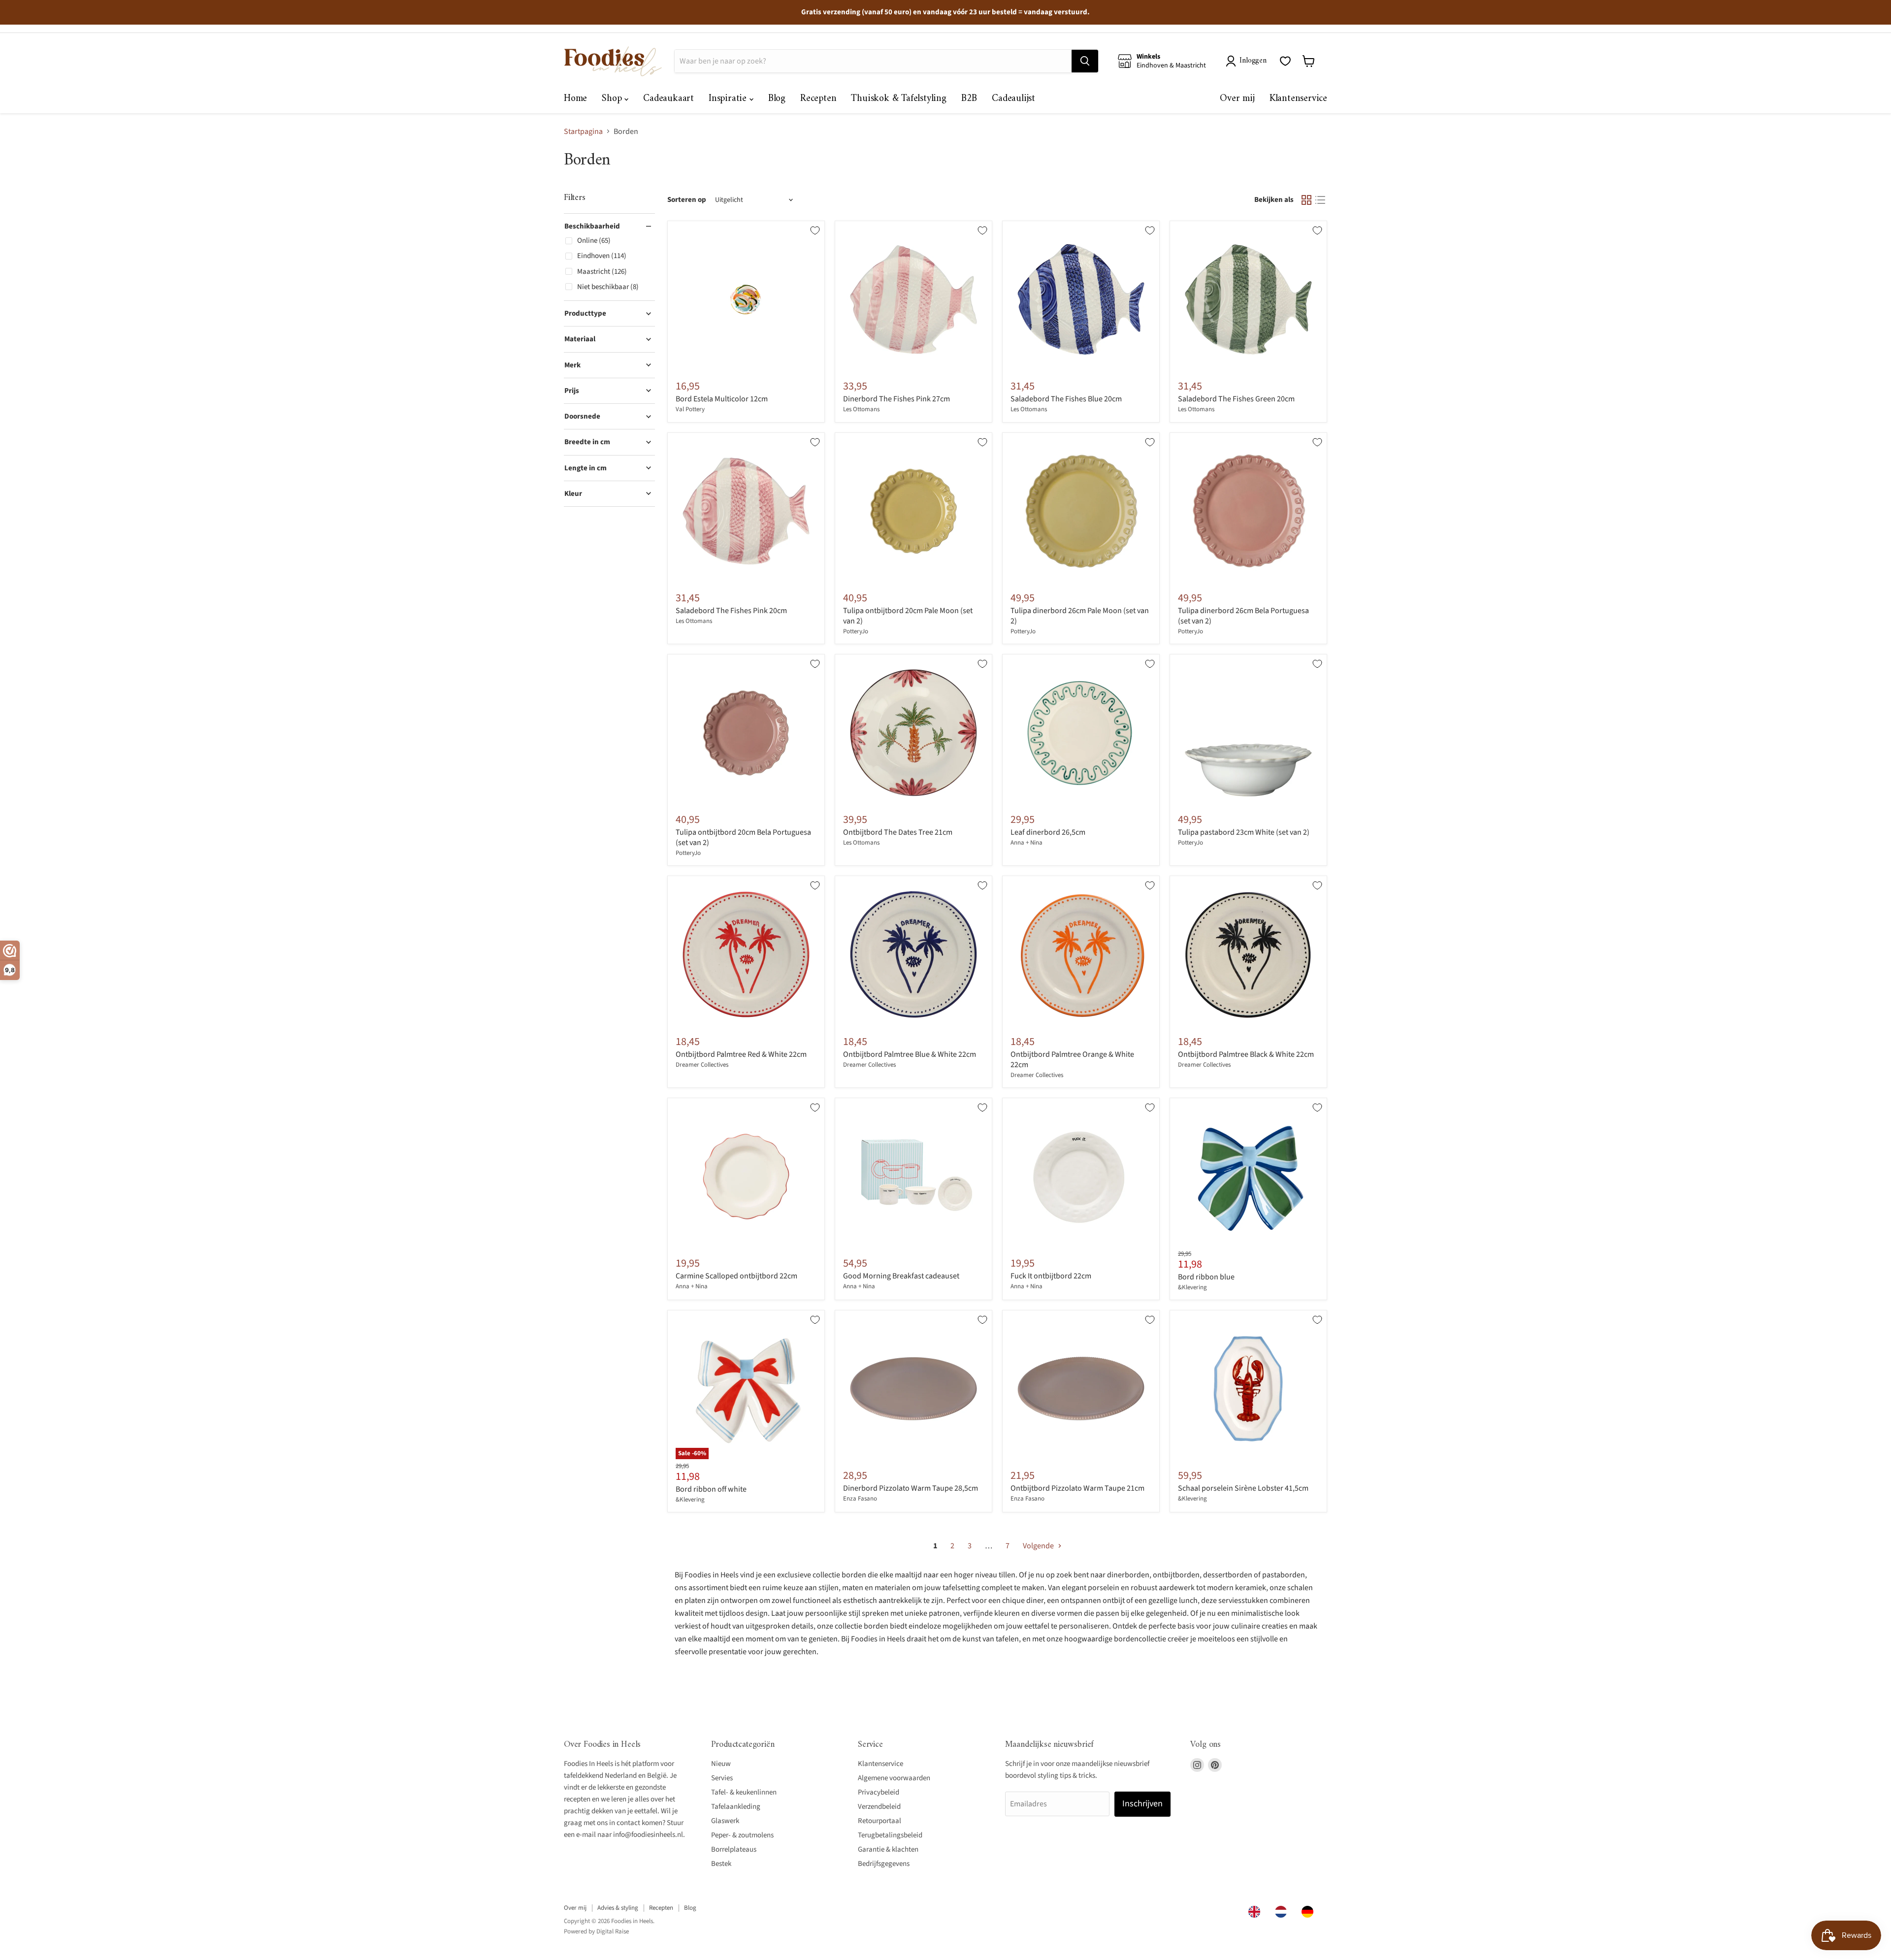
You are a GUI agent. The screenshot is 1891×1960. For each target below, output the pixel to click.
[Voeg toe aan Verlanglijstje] (815, 230)
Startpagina (583, 131)
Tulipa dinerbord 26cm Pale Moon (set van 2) (1080, 616)
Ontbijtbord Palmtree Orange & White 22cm (1072, 1060)
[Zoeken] (1085, 61)
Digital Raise (613, 1931)
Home (575, 99)
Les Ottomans (861, 409)
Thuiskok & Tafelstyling (898, 99)
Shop (613, 99)
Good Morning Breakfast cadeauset (901, 1276)
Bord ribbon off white (711, 1489)
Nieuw (721, 1764)
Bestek (721, 1864)
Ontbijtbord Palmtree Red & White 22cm (741, 1054)
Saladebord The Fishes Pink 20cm (731, 611)
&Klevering (1192, 1287)
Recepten (818, 99)
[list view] (1320, 200)
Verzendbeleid (879, 1807)
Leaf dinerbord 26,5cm (1048, 832)
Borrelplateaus (734, 1849)
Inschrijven (1142, 1804)
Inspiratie (729, 99)
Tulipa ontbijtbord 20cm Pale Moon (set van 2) (908, 616)
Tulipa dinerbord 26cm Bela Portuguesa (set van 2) (1243, 616)
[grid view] (1306, 200)
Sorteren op (687, 200)
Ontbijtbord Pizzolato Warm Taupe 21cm (1077, 1488)
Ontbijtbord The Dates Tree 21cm (898, 832)
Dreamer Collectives (702, 1065)
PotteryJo (856, 631)
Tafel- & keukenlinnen (744, 1792)
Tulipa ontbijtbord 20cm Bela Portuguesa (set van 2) (743, 837)
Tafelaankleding (736, 1807)
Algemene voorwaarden (894, 1778)
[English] (1257, 1912)
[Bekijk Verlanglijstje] (1285, 61)
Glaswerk (725, 1821)
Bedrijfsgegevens (884, 1864)
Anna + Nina (1027, 843)
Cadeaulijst (1013, 99)
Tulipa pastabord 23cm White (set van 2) (1244, 832)
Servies (722, 1778)
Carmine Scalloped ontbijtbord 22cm (736, 1276)
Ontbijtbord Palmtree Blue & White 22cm (910, 1054)
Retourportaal (880, 1821)
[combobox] (1257, 1912)
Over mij (1237, 99)
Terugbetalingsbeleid (890, 1835)
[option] (1283, 1912)
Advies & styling (618, 1908)
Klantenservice (1298, 99)
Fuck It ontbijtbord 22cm (1051, 1276)
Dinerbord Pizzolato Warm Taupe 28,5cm (911, 1488)
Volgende (1039, 1546)
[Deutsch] (1310, 1912)
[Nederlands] (1283, 1912)
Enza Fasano (860, 1499)
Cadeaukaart (668, 99)
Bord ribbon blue (1206, 1277)
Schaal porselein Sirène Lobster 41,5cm (1243, 1488)
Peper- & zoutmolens (742, 1835)
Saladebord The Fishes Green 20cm (1236, 399)
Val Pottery (690, 409)
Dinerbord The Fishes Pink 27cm (897, 399)
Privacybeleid (879, 1792)
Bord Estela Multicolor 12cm (722, 399)
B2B (969, 99)
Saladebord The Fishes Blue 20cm (1066, 399)
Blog (777, 99)
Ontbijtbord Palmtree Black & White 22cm (1246, 1054)
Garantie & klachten (888, 1849)
